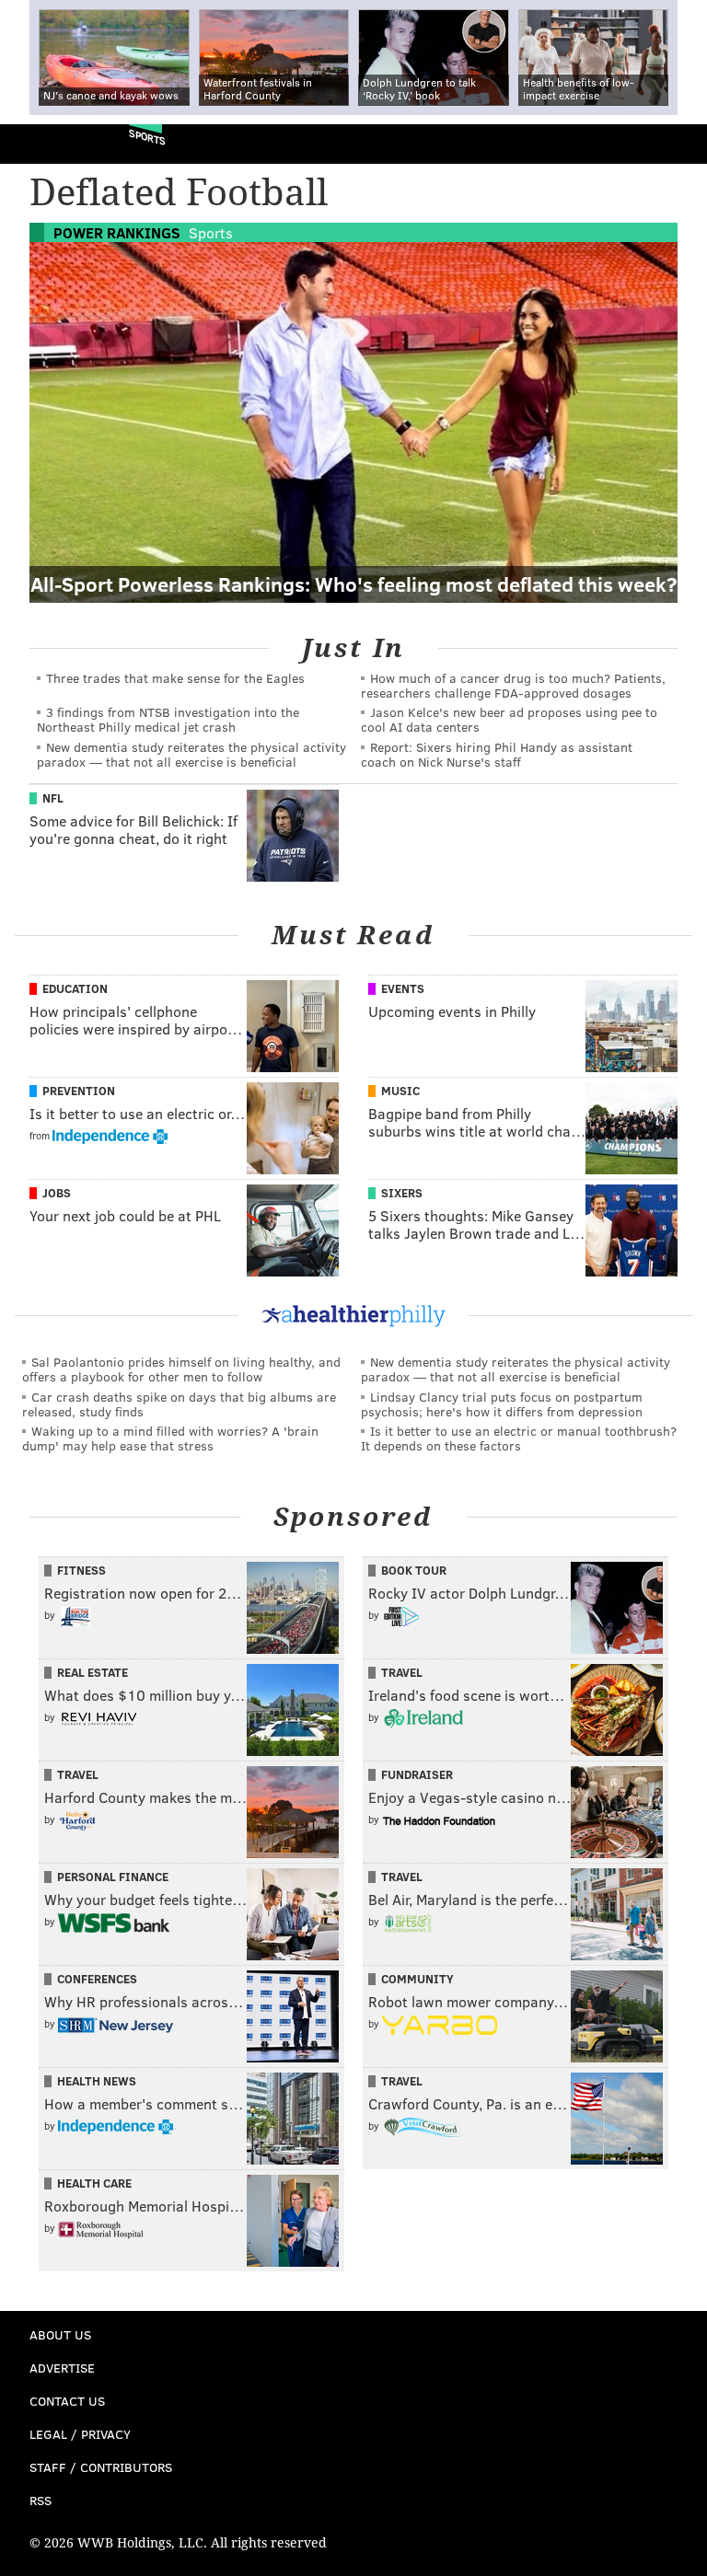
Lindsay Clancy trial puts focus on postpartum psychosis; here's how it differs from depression (502, 1404)
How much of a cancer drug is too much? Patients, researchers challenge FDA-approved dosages (513, 685)
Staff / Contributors (101, 2467)
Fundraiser (417, 1774)
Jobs (57, 1193)
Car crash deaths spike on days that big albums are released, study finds (179, 1404)
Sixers (402, 1193)
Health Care (94, 2183)
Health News (97, 2081)
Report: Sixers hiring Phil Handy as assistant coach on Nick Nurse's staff (497, 754)
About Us (60, 2334)
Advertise (62, 2368)
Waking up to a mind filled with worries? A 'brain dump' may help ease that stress (170, 1438)
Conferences (97, 1979)
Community (417, 1979)
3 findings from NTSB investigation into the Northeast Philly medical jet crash (168, 719)
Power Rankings (117, 232)
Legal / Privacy (80, 2434)
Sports (147, 137)
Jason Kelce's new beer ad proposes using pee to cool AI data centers (509, 719)
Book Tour (414, 1570)
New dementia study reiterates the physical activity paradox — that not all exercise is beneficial (191, 754)
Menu (678, 144)
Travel (402, 1672)
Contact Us (67, 2401)
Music (400, 1091)
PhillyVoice (45, 143)
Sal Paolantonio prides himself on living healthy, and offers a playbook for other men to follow (181, 1369)
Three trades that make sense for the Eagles (175, 678)
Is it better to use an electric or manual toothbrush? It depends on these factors (519, 1438)
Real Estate (93, 1672)
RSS (41, 2500)
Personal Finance (113, 1877)
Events (403, 988)
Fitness (81, 1570)
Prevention (79, 1091)
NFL (53, 798)
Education (75, 988)
